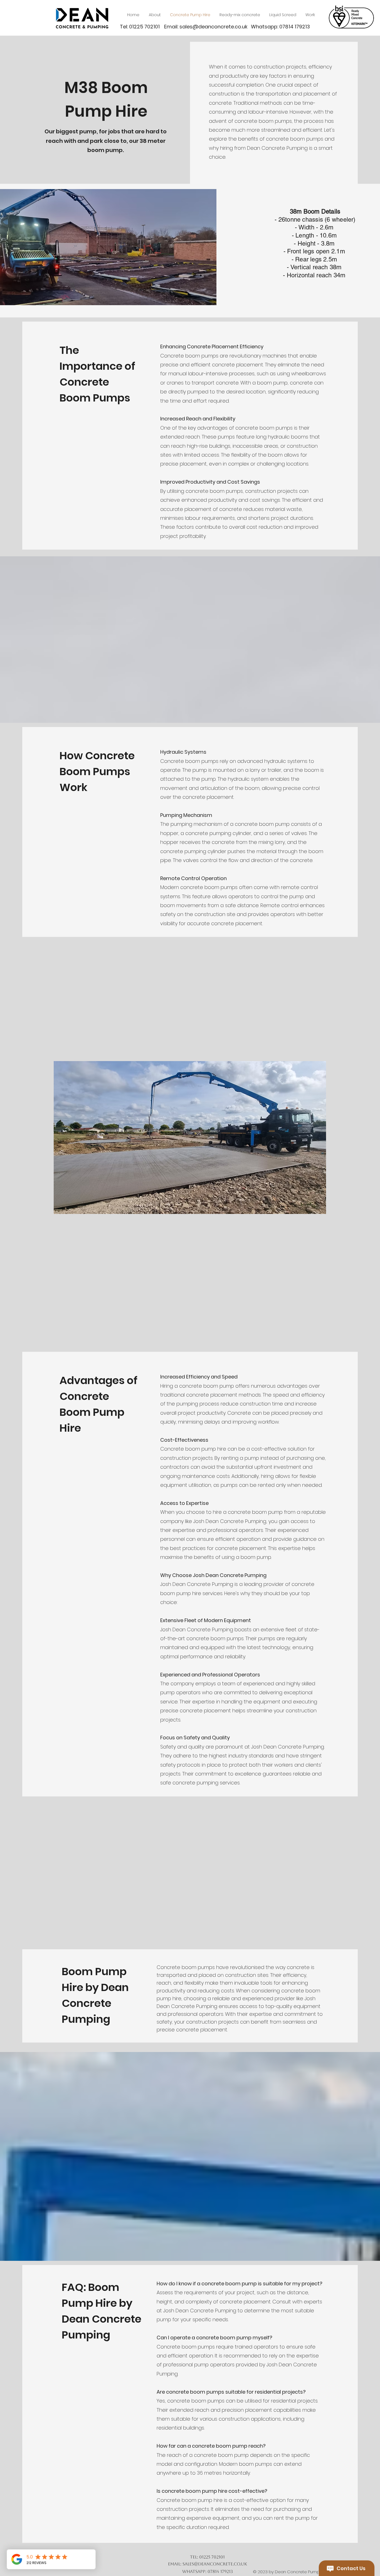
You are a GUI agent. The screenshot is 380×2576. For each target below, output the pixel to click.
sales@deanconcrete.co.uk (214, 27)
